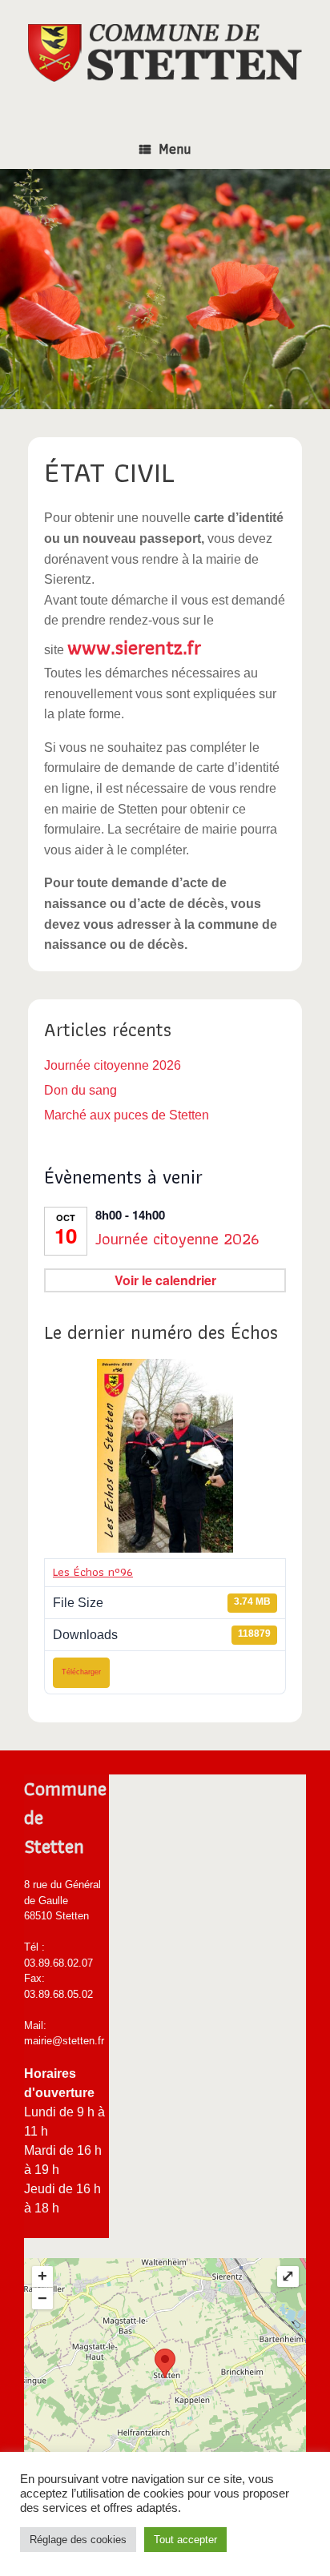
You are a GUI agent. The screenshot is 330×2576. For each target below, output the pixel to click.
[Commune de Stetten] (165, 53)
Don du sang (80, 1090)
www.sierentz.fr (134, 647)
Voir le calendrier (165, 1280)
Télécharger (81, 1672)
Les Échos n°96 (93, 1572)
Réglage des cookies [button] (78, 2540)
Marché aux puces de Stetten (127, 1115)
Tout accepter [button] (185, 2540)
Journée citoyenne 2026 (113, 1065)
